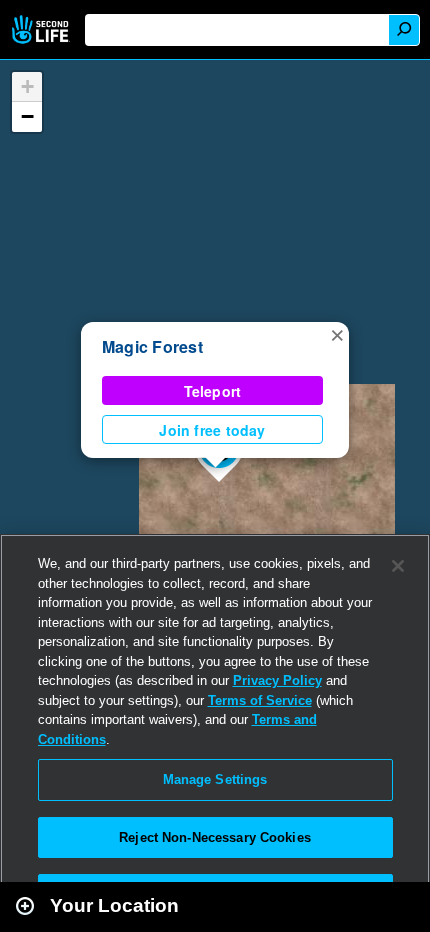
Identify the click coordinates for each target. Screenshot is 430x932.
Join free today (212, 430)
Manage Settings (215, 779)
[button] (337, 334)
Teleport (213, 391)
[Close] (398, 566)
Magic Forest (152, 346)
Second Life (42, 29)
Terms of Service (260, 700)
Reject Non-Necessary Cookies (215, 837)
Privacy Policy (277, 680)
